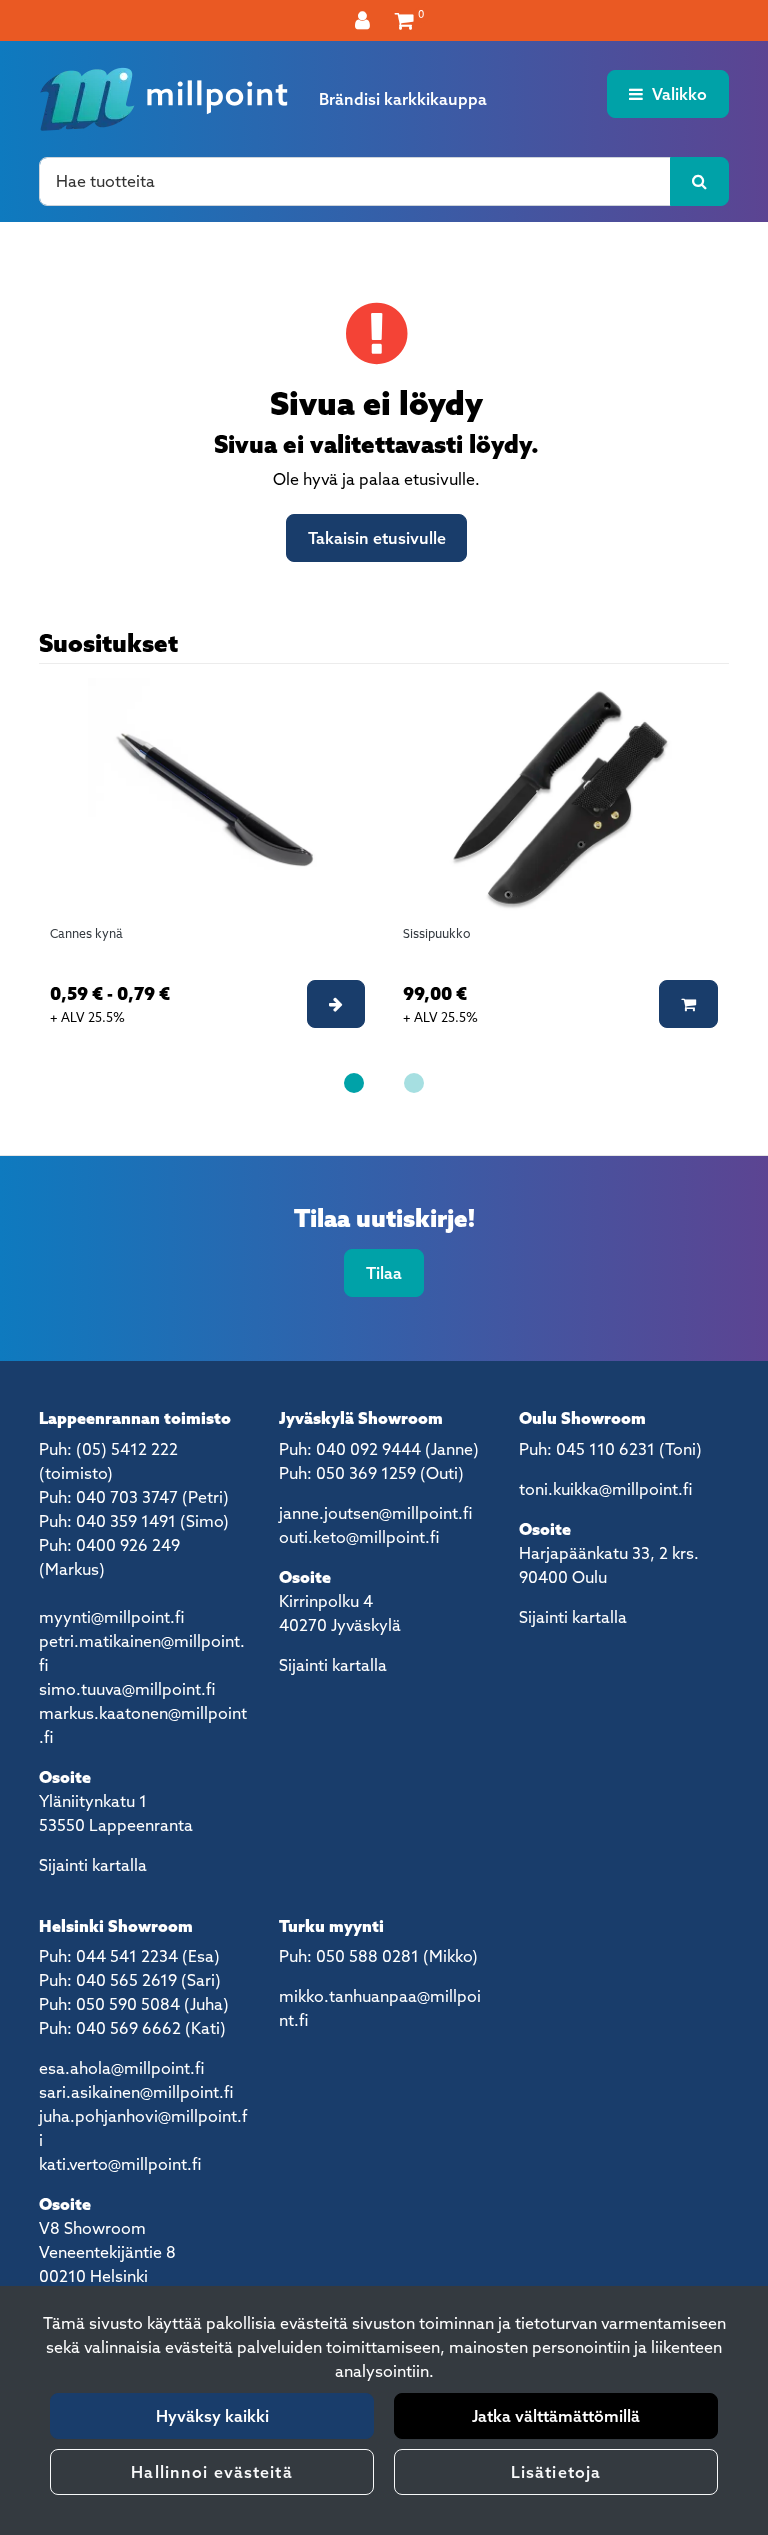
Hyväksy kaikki (212, 2416)
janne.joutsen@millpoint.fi (375, 1513)
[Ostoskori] (404, 20)
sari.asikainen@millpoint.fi (136, 2092)
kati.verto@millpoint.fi (120, 2164)
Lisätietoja (556, 2472)
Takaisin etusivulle (377, 538)
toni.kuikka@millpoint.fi (605, 1489)
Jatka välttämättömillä (556, 2416)
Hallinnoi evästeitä (211, 2472)
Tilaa (384, 1273)
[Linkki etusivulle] (164, 99)
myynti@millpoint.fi (111, 1617)
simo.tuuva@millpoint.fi (127, 1689)
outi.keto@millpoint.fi (359, 1537)
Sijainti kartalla (93, 1865)
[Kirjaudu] (365, 20)
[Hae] (699, 181)
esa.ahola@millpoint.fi (121, 2068)
